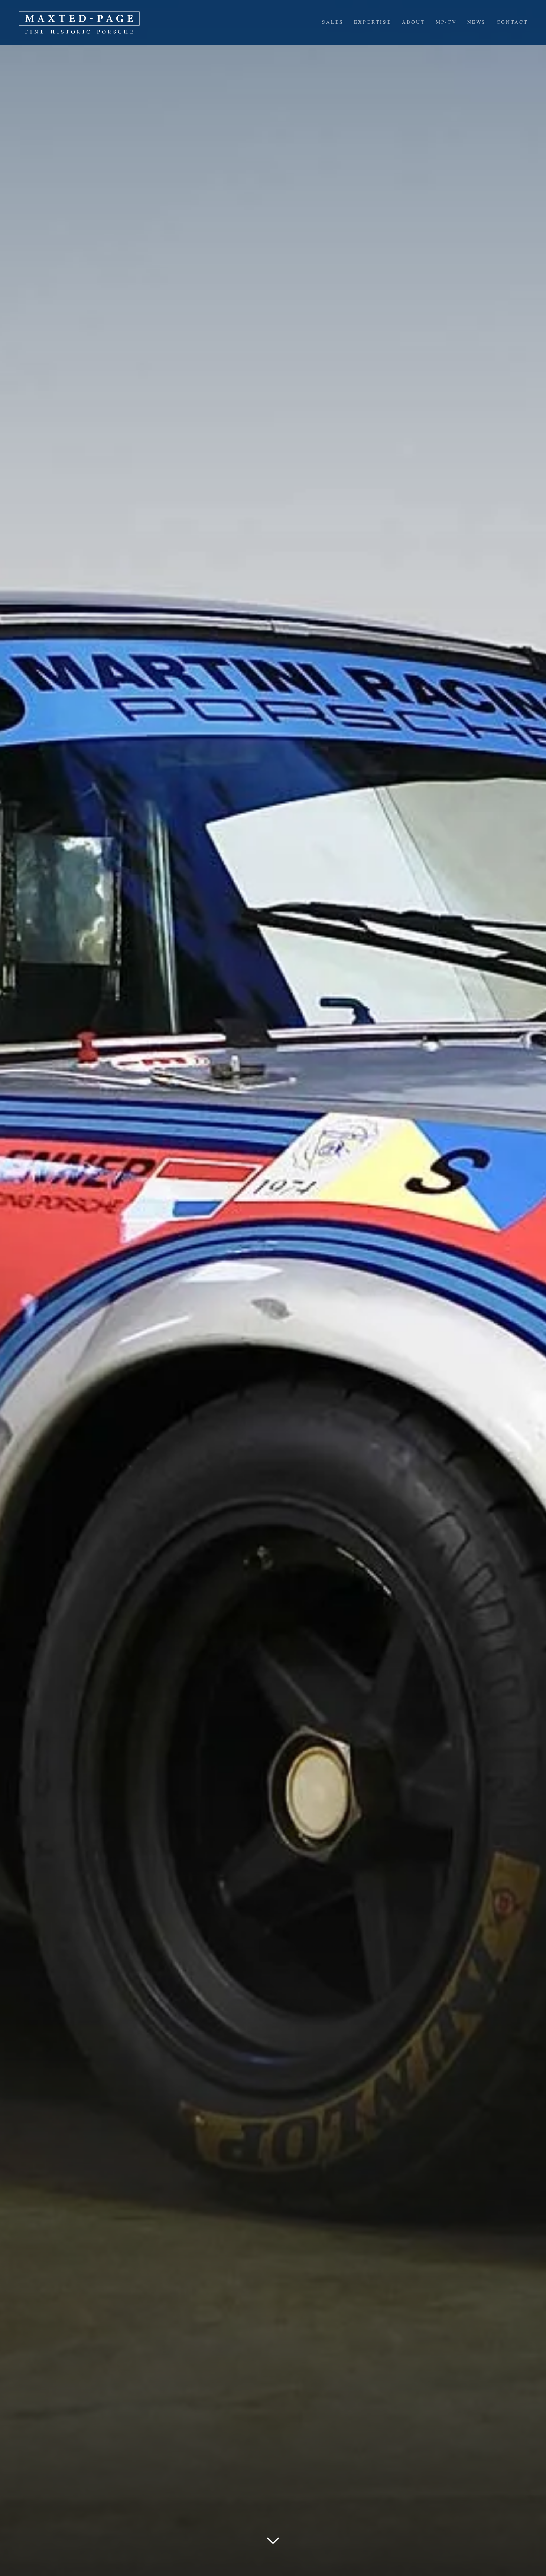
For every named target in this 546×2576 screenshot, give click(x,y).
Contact (512, 22)
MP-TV (446, 22)
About (414, 22)
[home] (79, 22)
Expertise (373, 22)
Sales (333, 22)
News (477, 22)
